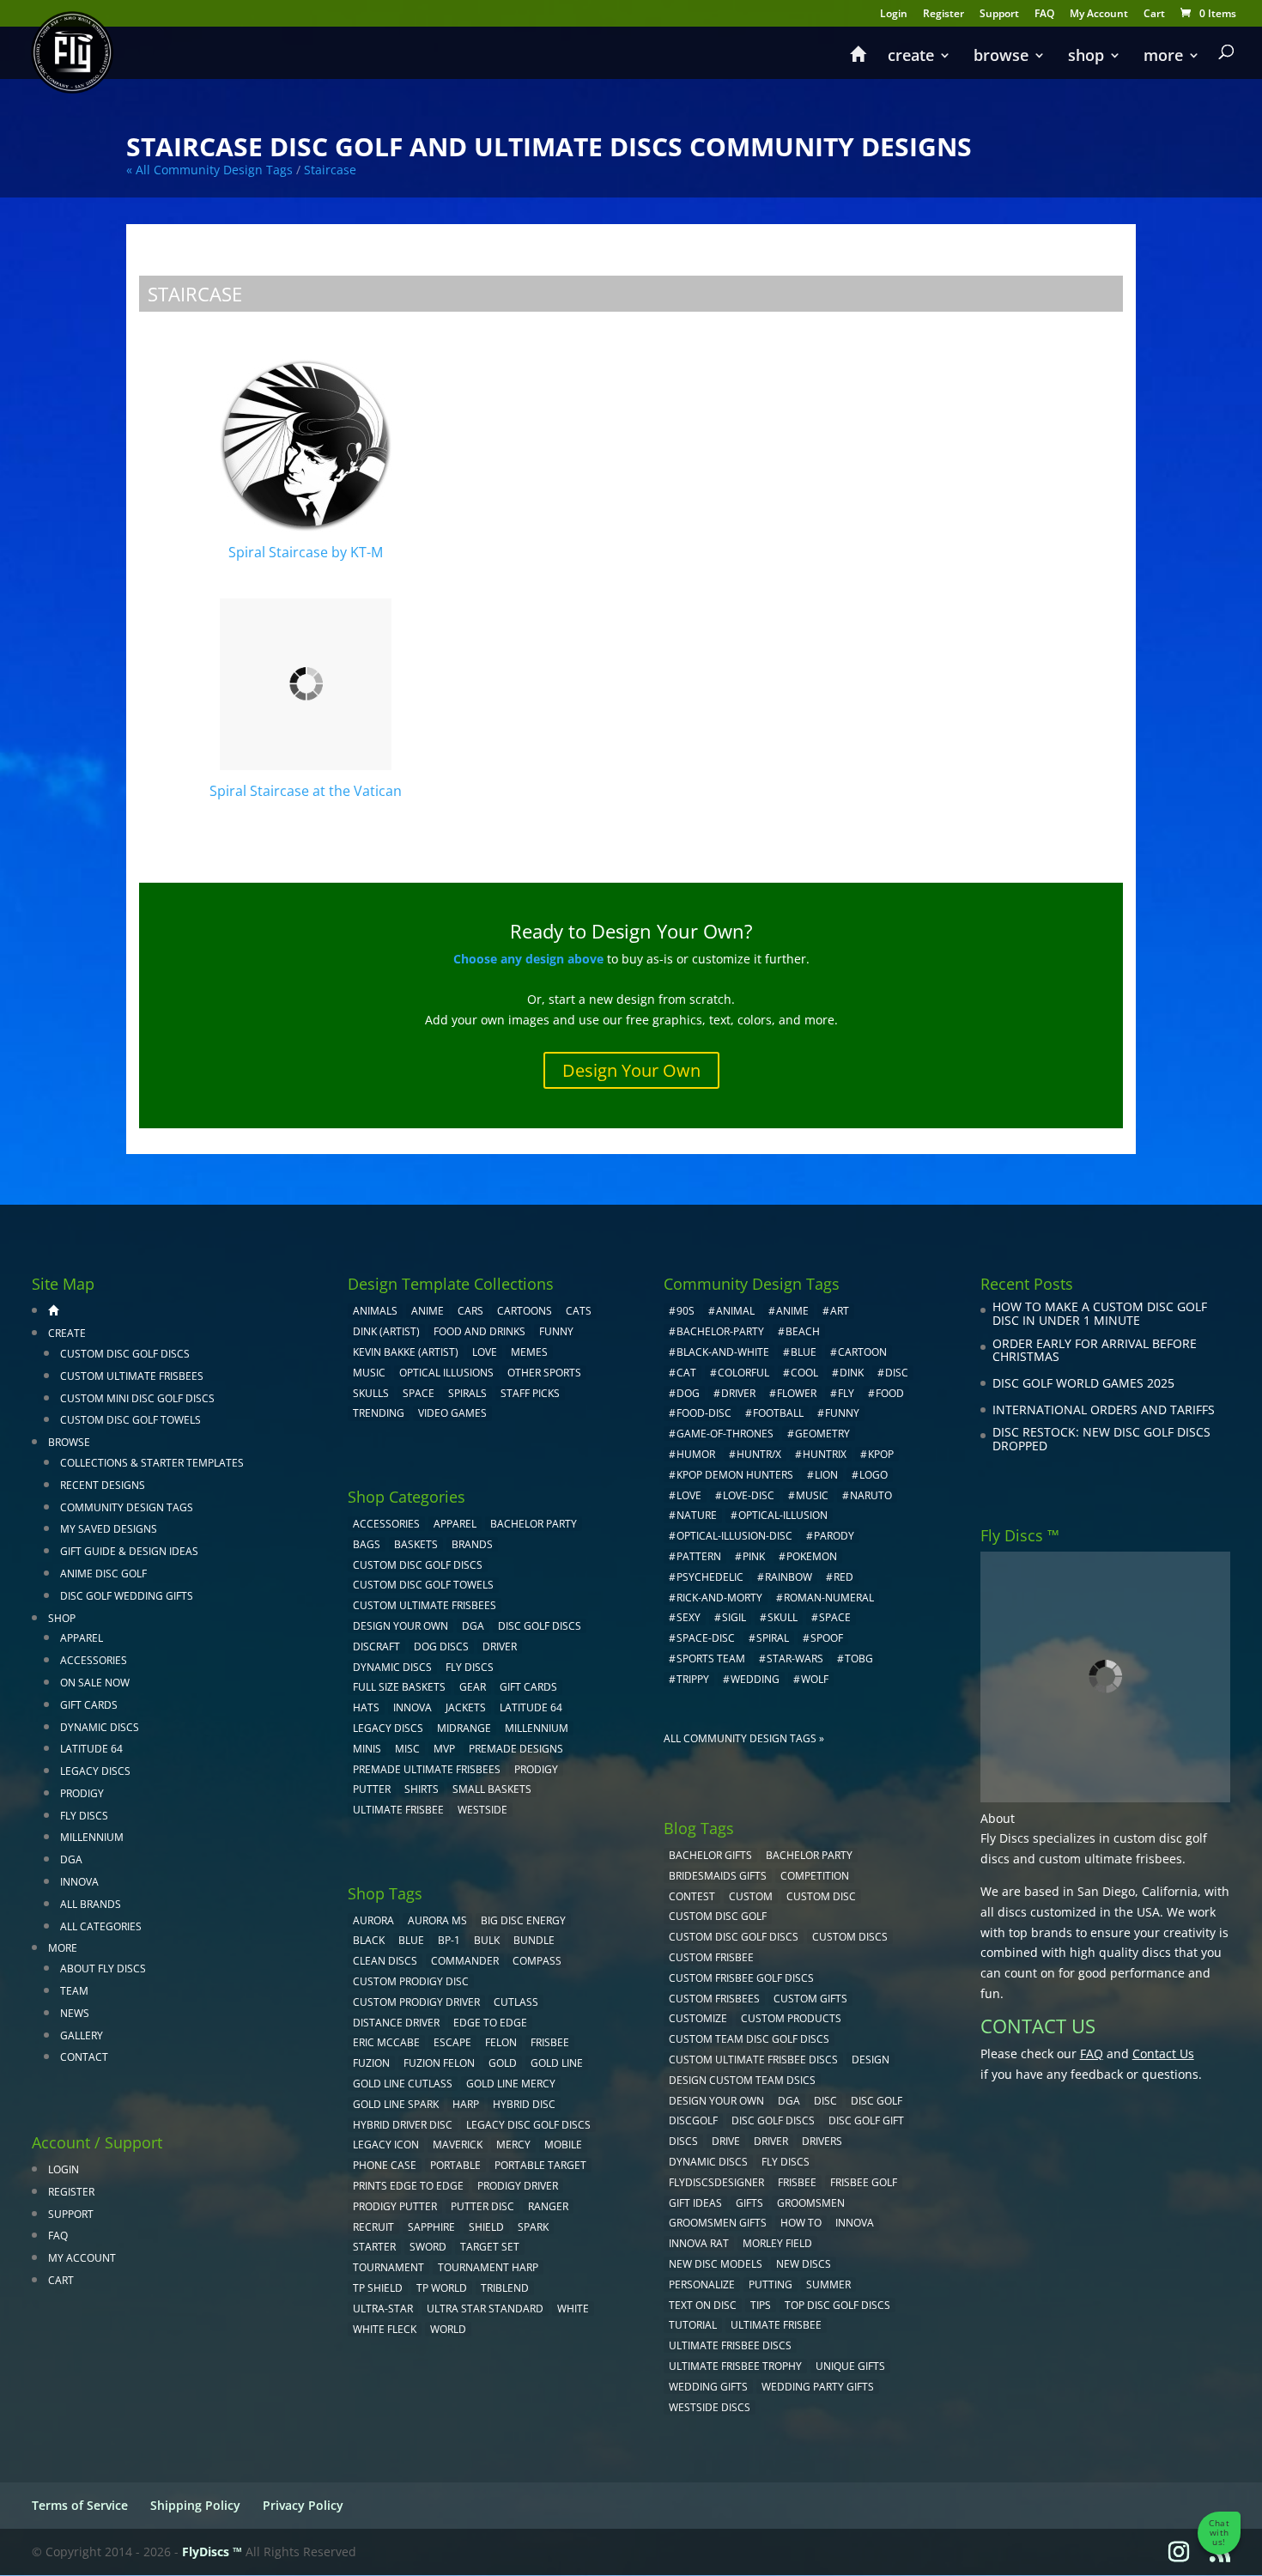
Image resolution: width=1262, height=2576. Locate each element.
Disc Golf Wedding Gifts (127, 1596)
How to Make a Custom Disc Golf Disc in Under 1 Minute (1100, 1313)
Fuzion (371, 2063)
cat (686, 1373)
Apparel (82, 1638)
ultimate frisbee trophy (735, 2366)
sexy (689, 1617)
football (778, 1413)
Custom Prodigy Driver (416, 2002)
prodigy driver (518, 2186)
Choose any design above (528, 959)
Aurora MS (437, 1920)
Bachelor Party (534, 1524)
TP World (442, 2288)
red (843, 1577)
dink (852, 1373)
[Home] (858, 62)
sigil (734, 1617)
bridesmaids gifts (718, 1876)
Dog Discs (441, 1646)
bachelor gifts (710, 1855)
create (911, 57)
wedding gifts (708, 2387)
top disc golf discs (837, 2305)
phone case (385, 2165)
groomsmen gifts (718, 2223)
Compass (537, 1961)
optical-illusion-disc (734, 1536)
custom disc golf (718, 1916)
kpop (881, 1454)
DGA (71, 1859)
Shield (486, 2227)
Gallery (82, 2035)
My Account (1099, 15)
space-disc (706, 1638)
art (840, 1311)
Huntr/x (759, 1454)
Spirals (467, 1393)
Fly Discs (84, 1816)
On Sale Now (95, 1683)
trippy (693, 1679)
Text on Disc (703, 2305)
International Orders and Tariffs (1104, 1410)
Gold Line (557, 2063)
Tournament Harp (488, 2267)
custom (751, 1896)
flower (797, 1393)
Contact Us (1163, 2054)
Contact (84, 2057)
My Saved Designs (109, 1529)
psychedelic (710, 1577)
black (369, 1940)
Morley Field (777, 2243)
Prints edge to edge (408, 2186)
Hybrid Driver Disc (403, 2125)
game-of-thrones (725, 1434)
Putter (372, 1789)
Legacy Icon (386, 2145)
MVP (444, 1749)
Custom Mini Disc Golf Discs (137, 1398)
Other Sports (544, 1373)
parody (834, 1536)
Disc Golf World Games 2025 (1083, 1383)
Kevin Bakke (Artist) (406, 1352)
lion (826, 1475)
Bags (367, 1544)
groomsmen (811, 2203)
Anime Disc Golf (103, 1574)
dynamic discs (708, 2162)
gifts (749, 2203)
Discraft (376, 1646)
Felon (501, 2042)
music (369, 1373)
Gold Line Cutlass (403, 2084)
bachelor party (809, 1855)
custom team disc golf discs (749, 2039)
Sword (428, 2247)
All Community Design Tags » (744, 1738)
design (871, 2060)
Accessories (94, 1660)
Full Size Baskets (399, 1687)
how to (801, 2223)
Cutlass (516, 2002)
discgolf (693, 2120)
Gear (473, 1687)
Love (485, 1352)
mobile (563, 2145)
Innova (79, 1882)
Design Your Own (631, 1070)
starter (374, 2247)
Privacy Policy (303, 2505)
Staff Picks (530, 1393)
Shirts (422, 1789)
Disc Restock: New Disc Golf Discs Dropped (1101, 1439)
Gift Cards (89, 1705)
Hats (366, 1707)
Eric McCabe (386, 2042)
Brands (472, 1544)
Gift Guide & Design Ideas (129, 1551)
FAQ (1044, 15)
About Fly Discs (103, 1968)
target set (490, 2247)
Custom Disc (821, 1896)
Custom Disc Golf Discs (125, 1354)
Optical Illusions (446, 1373)
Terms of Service (80, 2505)
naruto (871, 1495)
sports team (711, 1659)
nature (697, 1515)
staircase (330, 170)
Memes (529, 1352)
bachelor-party (720, 1331)
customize (698, 2018)
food (890, 1393)
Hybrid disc (524, 2104)
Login (894, 15)
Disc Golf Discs (540, 1626)
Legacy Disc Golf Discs (528, 2125)
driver (738, 1393)
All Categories (101, 1926)
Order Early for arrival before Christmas (1095, 1350)
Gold (503, 2063)
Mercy (513, 2145)
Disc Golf (877, 2101)
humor (696, 1454)
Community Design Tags (127, 1507)
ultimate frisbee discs (730, 2345)
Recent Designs (103, 1485)
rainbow (789, 1577)
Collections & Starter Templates (152, 1463)
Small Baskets (492, 1789)
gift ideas (695, 2203)
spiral (773, 1638)
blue (411, 1940)
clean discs (385, 1961)
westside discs (710, 2407)
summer (828, 2284)
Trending (379, 1413)
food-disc (704, 1413)
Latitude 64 (91, 1749)
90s (686, 1311)
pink (754, 1556)
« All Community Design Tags (209, 170)
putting (771, 2284)
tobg (859, 1659)
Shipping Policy (195, 2505)
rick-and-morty (719, 1598)
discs (683, 2141)
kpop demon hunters (735, 1475)
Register (943, 15)
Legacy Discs (95, 1771)
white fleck (385, 2329)
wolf (815, 1679)
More (1163, 57)
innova (855, 2223)
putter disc (482, 2206)
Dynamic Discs (100, 1727)
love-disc (749, 1495)
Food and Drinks (479, 1331)
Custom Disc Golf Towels (130, 1420)
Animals (375, 1311)
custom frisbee (711, 1957)
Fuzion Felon (439, 2063)
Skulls (371, 1393)
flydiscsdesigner (716, 2182)
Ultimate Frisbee (398, 1810)
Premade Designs (516, 1749)
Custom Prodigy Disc (411, 1981)
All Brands (91, 1904)
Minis (367, 1749)
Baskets (416, 1544)
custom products (791, 2018)
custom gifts (810, 1999)
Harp (466, 2104)
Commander (465, 1961)
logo (874, 1475)
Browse (1001, 57)
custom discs (850, 1937)
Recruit (373, 2227)
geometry (822, 1434)
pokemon (812, 1556)
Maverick (458, 2145)
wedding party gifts (818, 2387)
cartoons (525, 1311)
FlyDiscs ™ (212, 2552)
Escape (452, 2042)
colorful (743, 1373)
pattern (699, 1556)
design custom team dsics (742, 2080)
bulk (487, 1940)
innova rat (699, 2243)
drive (726, 2141)
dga (789, 2101)
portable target (540, 2165)
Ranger (548, 2206)
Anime (428, 1311)
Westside (482, 1810)
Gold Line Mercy (511, 2084)
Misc (407, 1749)
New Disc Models (716, 2264)
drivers (822, 2141)
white (573, 2309)
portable (455, 2165)
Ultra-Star (383, 2309)
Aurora (373, 1920)
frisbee (550, 2042)
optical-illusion (783, 1515)
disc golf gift (866, 2120)
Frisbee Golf (864, 2182)
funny (842, 1413)
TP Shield (378, 2288)
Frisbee (797, 2182)
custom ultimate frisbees (1110, 1859)
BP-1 (449, 1940)
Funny (556, 1331)
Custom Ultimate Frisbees (132, 1376)
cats (579, 1311)
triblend (505, 2288)
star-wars (795, 1659)
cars (470, 1311)
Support (999, 15)
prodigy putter (395, 2206)
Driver (500, 1646)
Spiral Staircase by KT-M (306, 552)
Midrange (464, 1728)
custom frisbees (714, 1999)
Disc (825, 2101)
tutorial (693, 2325)
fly (846, 1393)
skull (783, 1617)
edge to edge (490, 2023)
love (689, 1495)
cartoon (862, 1352)
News (75, 2013)
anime (792, 1311)
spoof (827, 1638)
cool (804, 1373)
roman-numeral (829, 1598)
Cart (1154, 15)
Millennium (92, 1837)
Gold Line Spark (396, 2104)
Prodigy (82, 1793)
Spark (533, 2227)
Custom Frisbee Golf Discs (741, 1978)
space (835, 1617)
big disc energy (523, 1920)
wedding (755, 1679)
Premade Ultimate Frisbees (427, 1769)
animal (735, 1311)
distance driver (396, 2023)
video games (452, 1413)
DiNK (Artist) (386, 1331)
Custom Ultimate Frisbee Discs (753, 2060)
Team (74, 1991)
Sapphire (431, 2227)
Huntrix (825, 1454)
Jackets (466, 1707)
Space (419, 1393)
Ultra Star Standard (485, 2309)
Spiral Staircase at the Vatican (306, 791)
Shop (1086, 57)
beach (803, 1331)
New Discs (804, 2264)
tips (761, 2305)
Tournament (388, 2267)
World (448, 2329)
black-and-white (723, 1352)
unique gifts (850, 2366)
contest (692, 1896)
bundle (534, 1940)
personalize (702, 2284)
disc (897, 1373)
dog (688, 1393)
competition (815, 1876)
